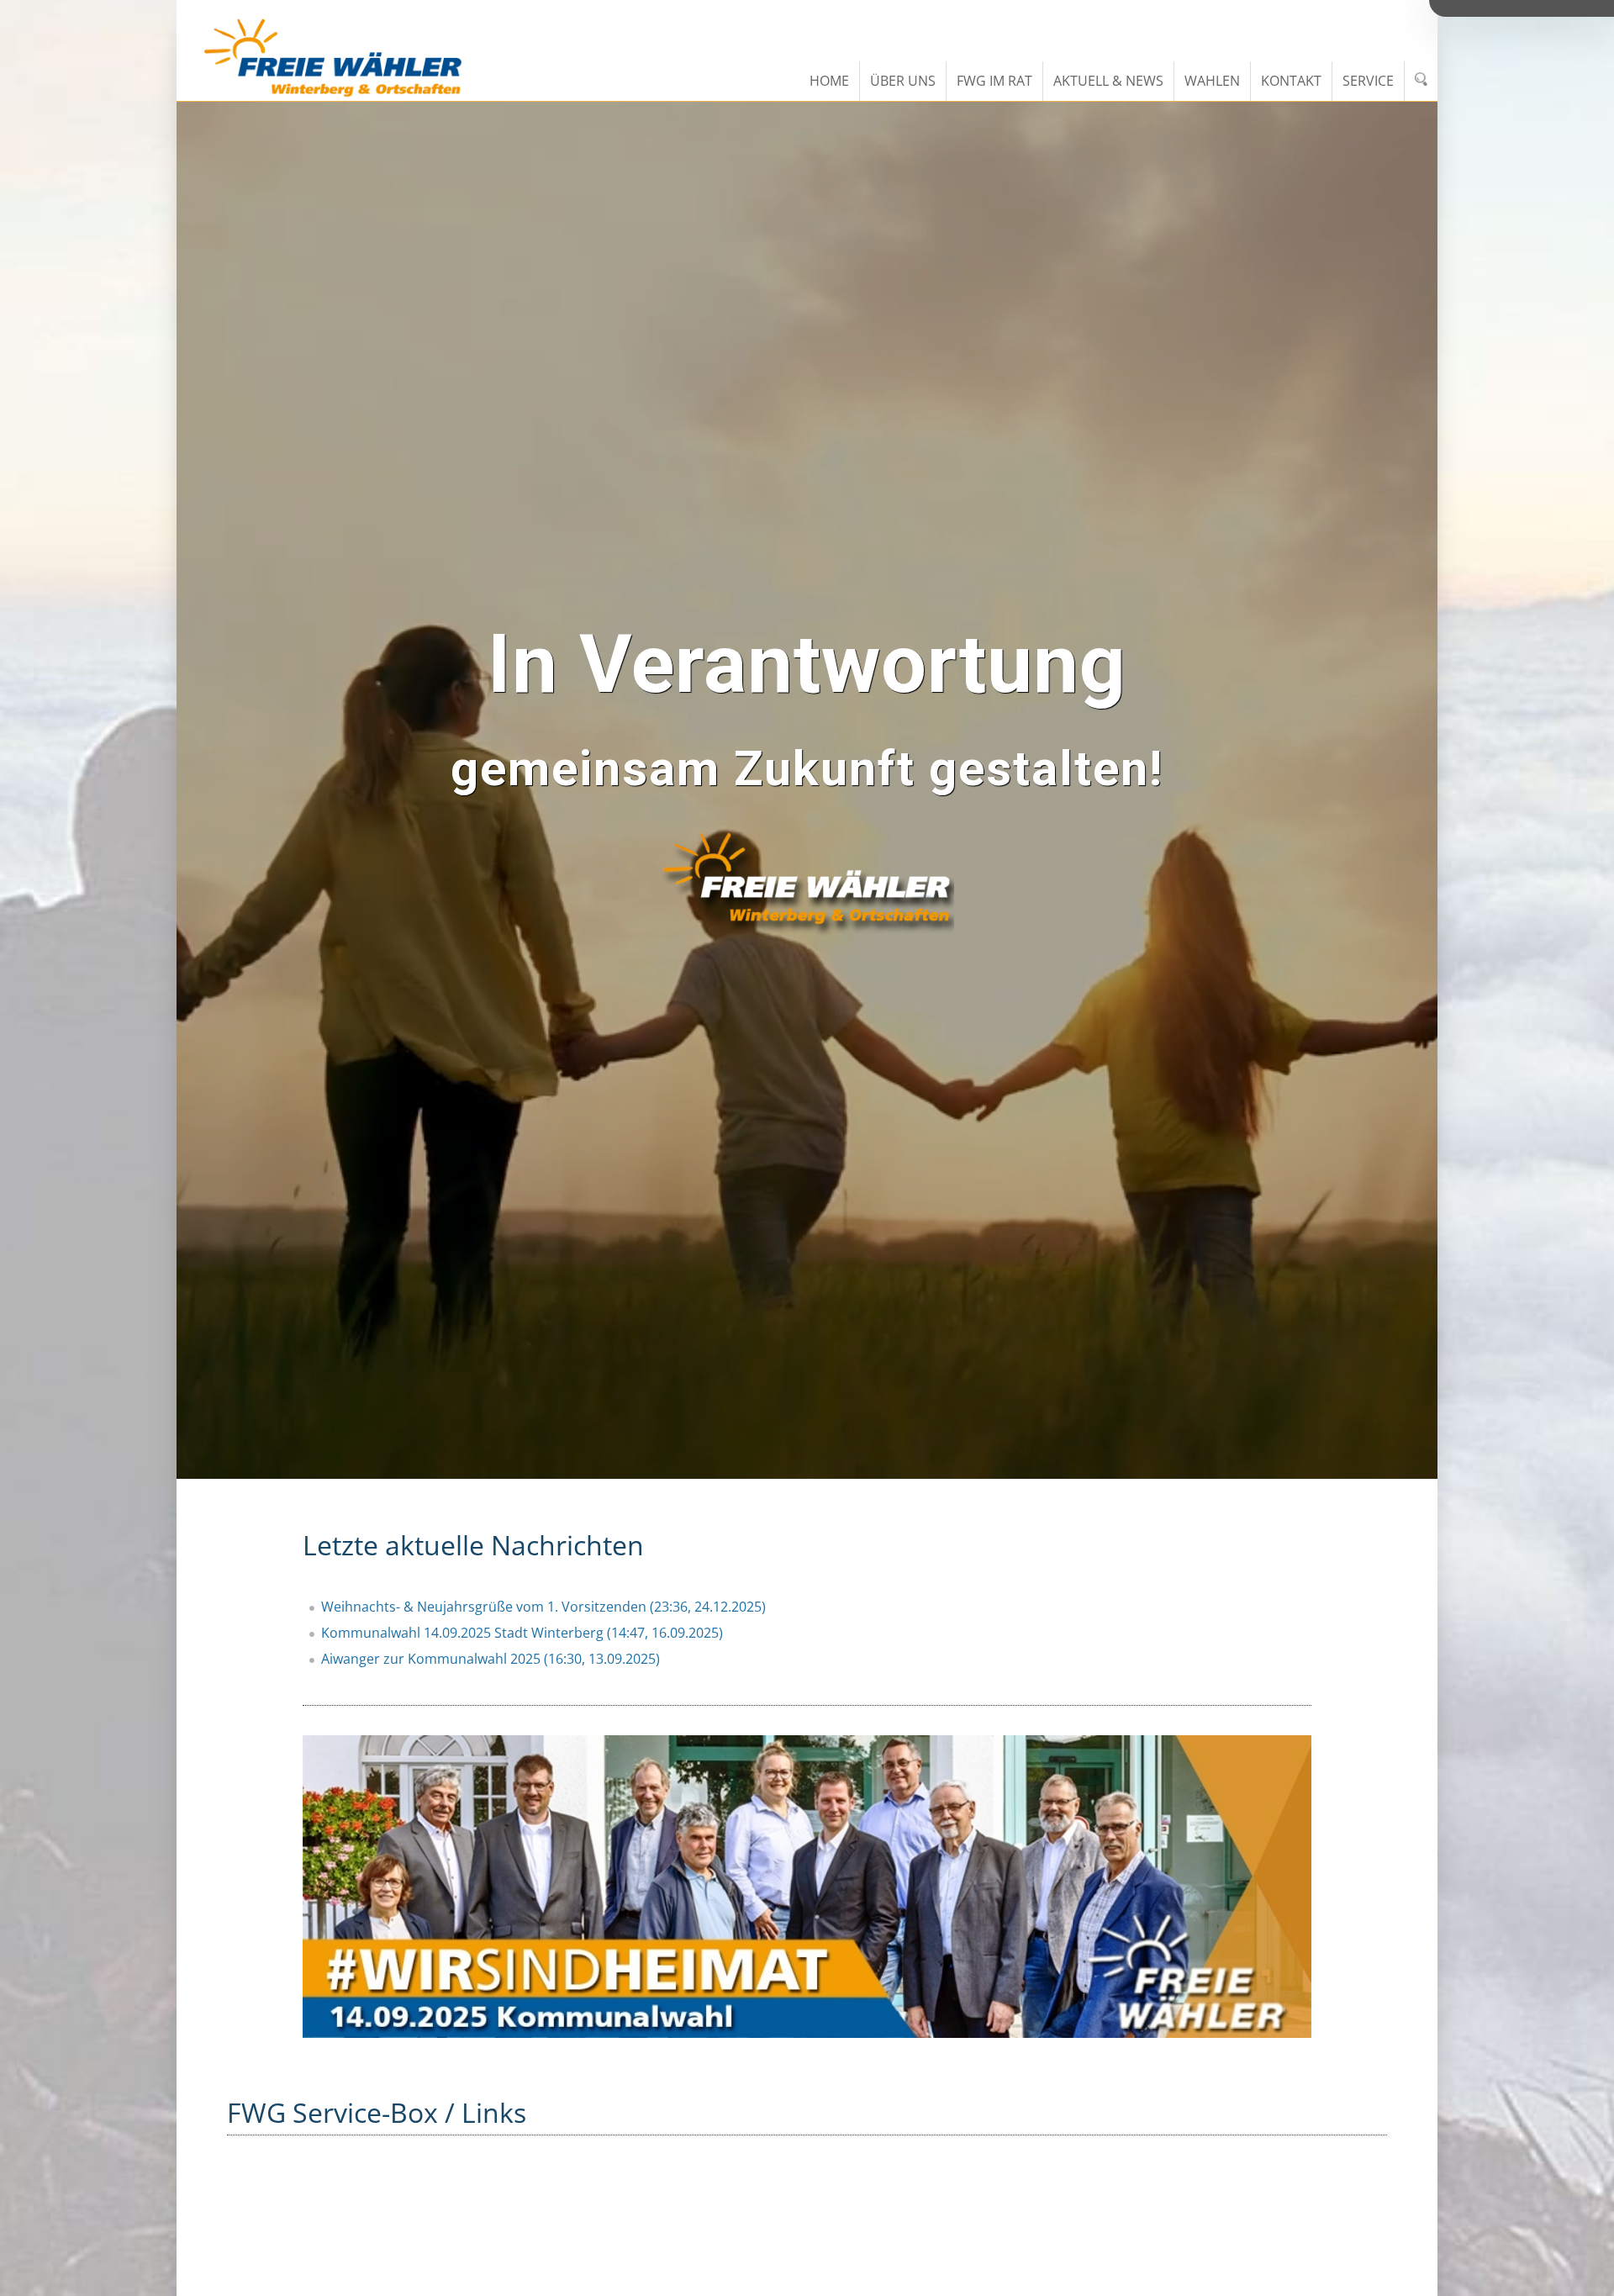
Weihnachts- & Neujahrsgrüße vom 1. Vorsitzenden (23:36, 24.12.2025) (543, 1607)
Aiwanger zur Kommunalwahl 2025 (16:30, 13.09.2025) (491, 1659)
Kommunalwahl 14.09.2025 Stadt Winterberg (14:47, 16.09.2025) (522, 1633)
